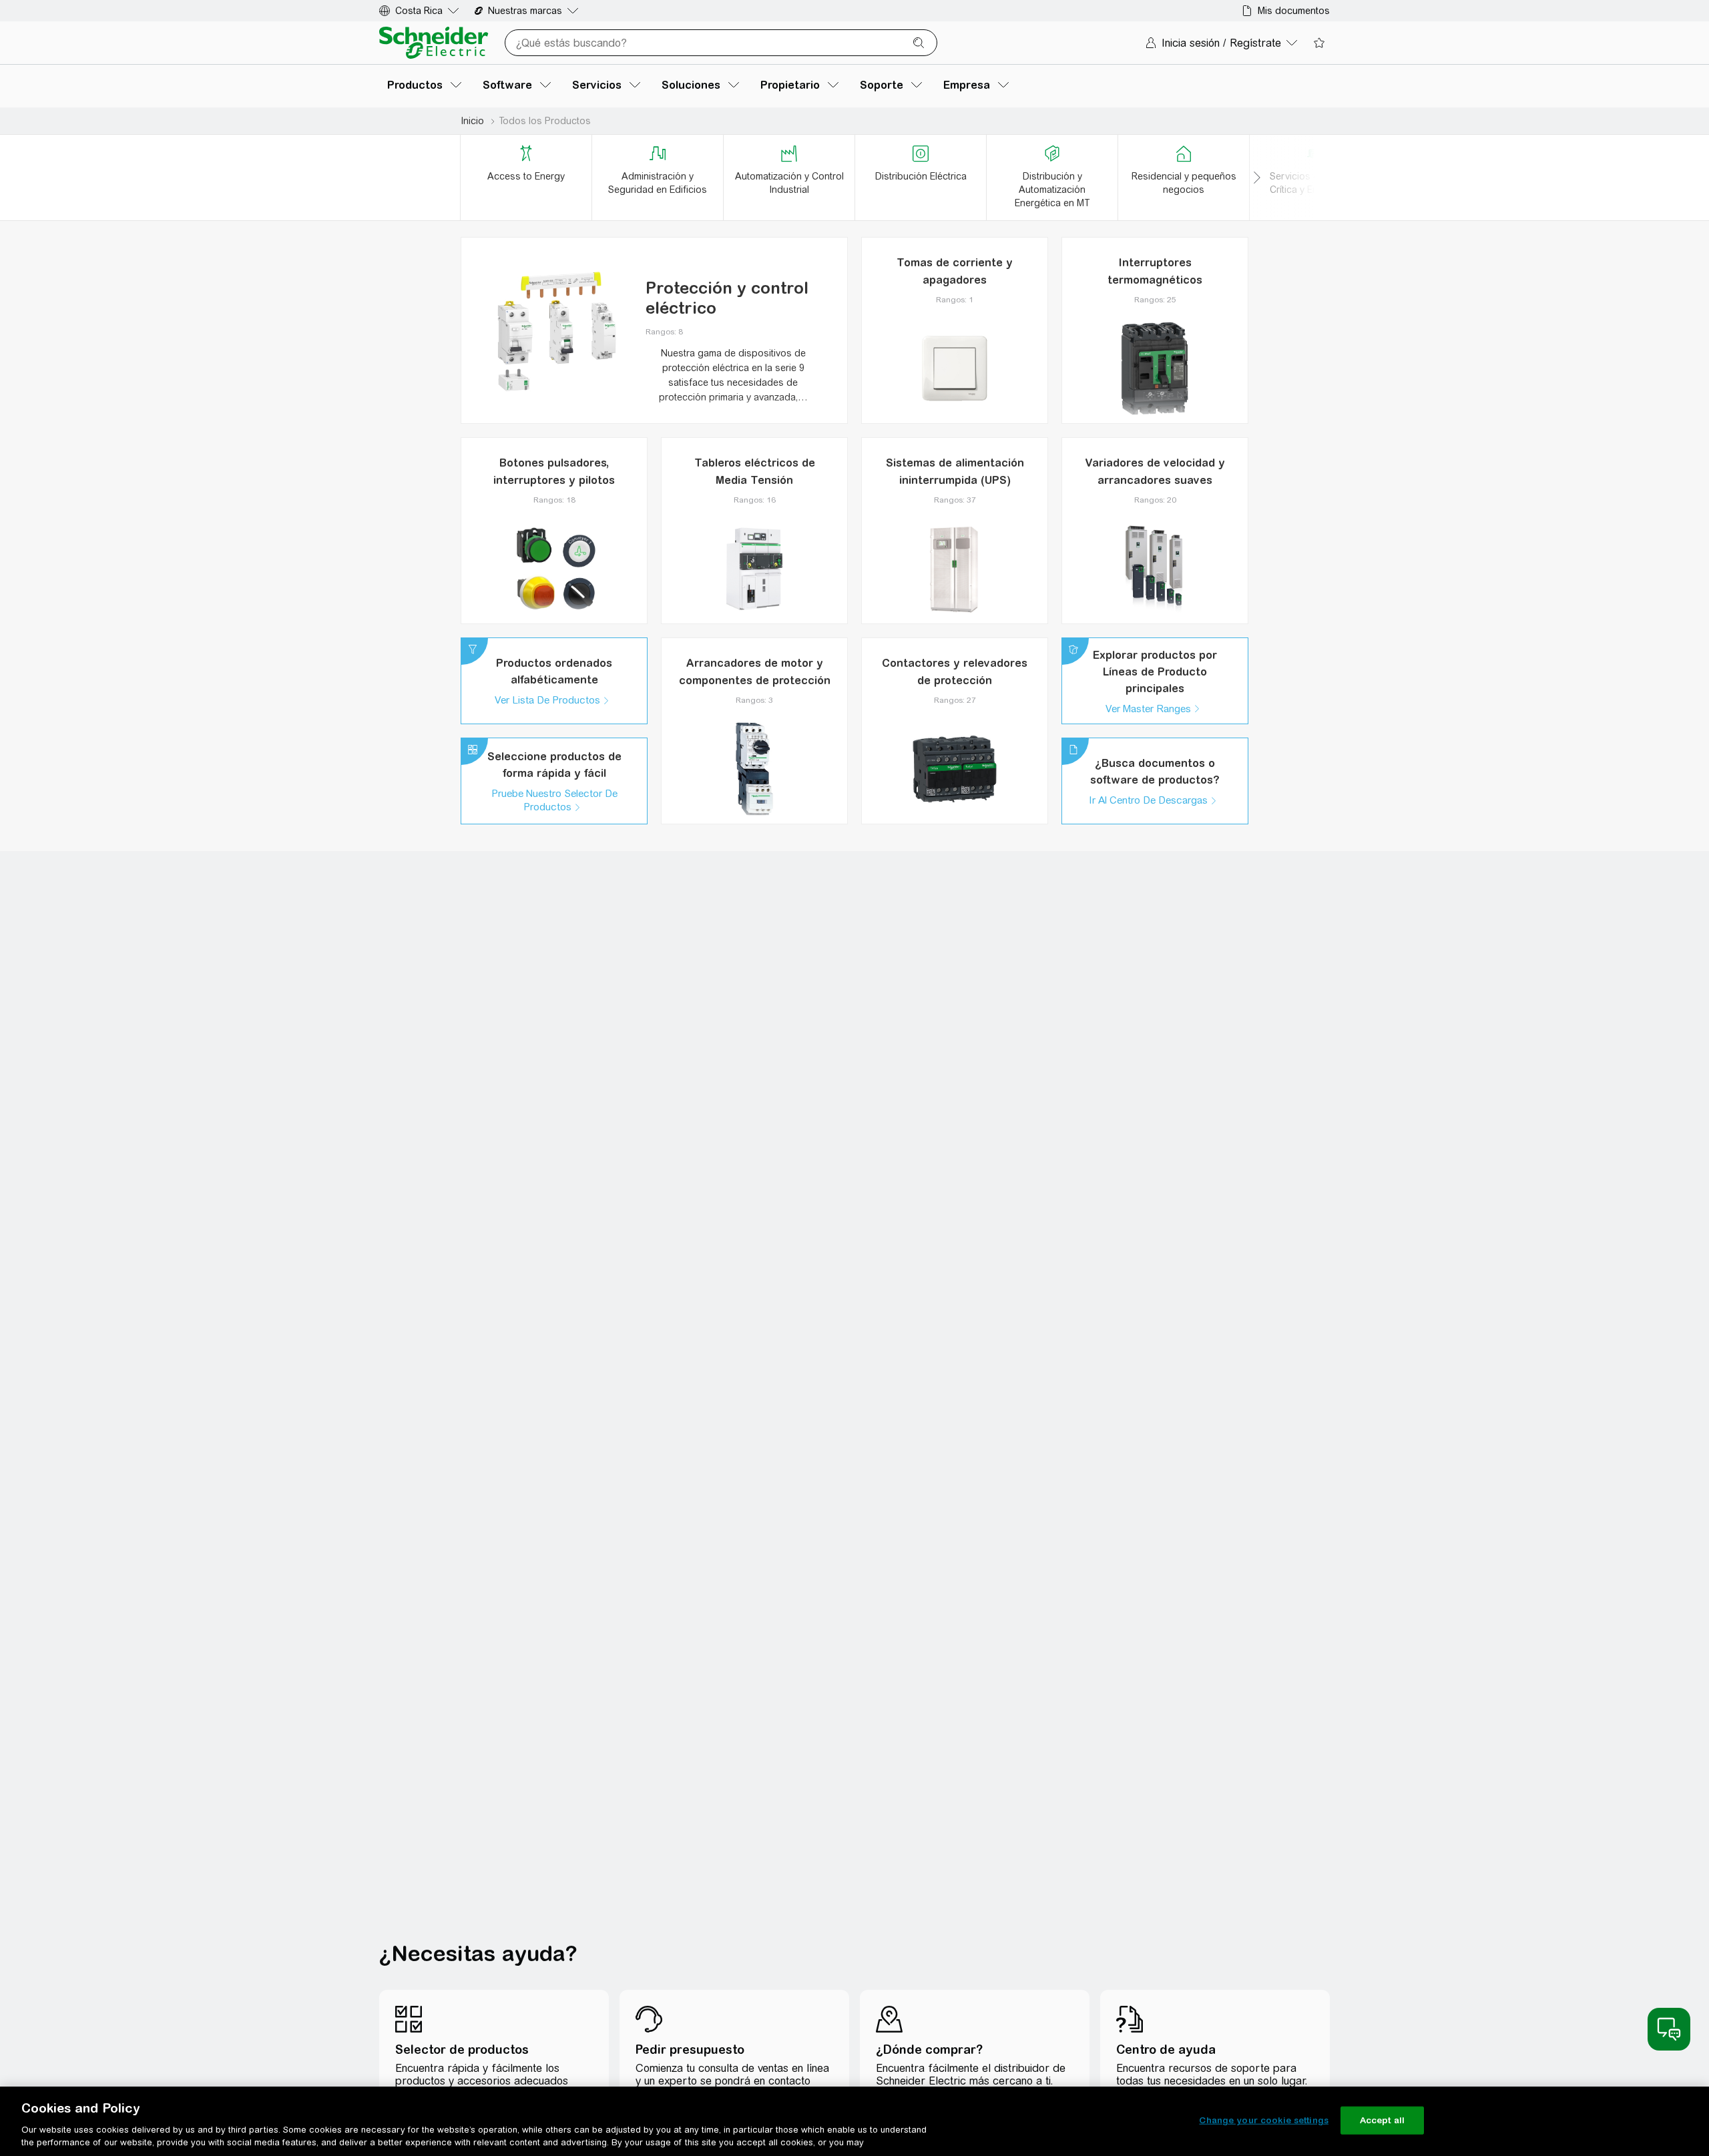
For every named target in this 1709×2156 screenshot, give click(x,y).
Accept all (1382, 2120)
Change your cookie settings (1264, 2120)
